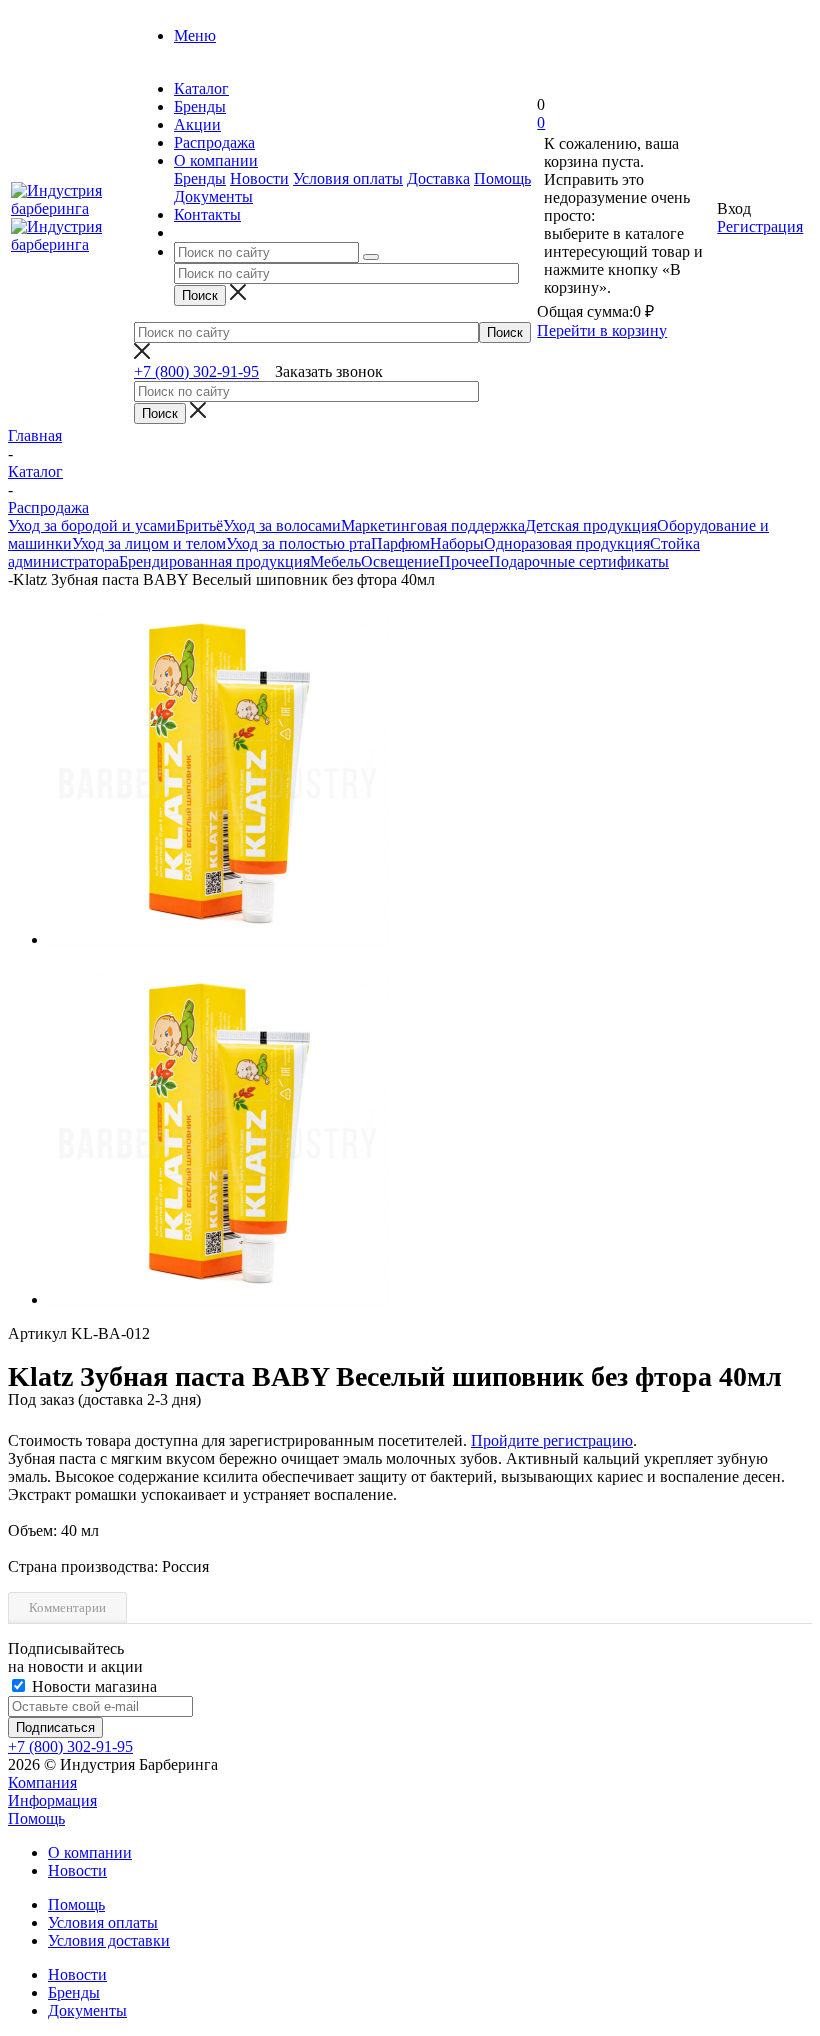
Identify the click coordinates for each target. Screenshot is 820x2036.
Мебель (335, 561)
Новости (259, 178)
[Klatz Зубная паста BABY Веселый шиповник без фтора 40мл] (218, 939)
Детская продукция (591, 525)
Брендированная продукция (214, 561)
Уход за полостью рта (298, 543)
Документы (213, 196)
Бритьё (199, 525)
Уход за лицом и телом (149, 543)
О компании (90, 1852)
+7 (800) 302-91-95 (196, 371)
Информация (52, 1800)
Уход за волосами (282, 525)
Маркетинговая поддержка (433, 525)
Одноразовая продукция (567, 543)
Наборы (457, 543)
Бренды (200, 178)
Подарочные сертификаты (579, 561)
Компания (42, 1782)
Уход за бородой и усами (92, 525)
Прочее (464, 561)
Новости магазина (92, 1686)
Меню (195, 35)
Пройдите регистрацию (552, 1440)
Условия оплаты (348, 178)
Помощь (502, 178)
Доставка (438, 178)
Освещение (400, 561)
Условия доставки (109, 1940)
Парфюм (400, 543)
